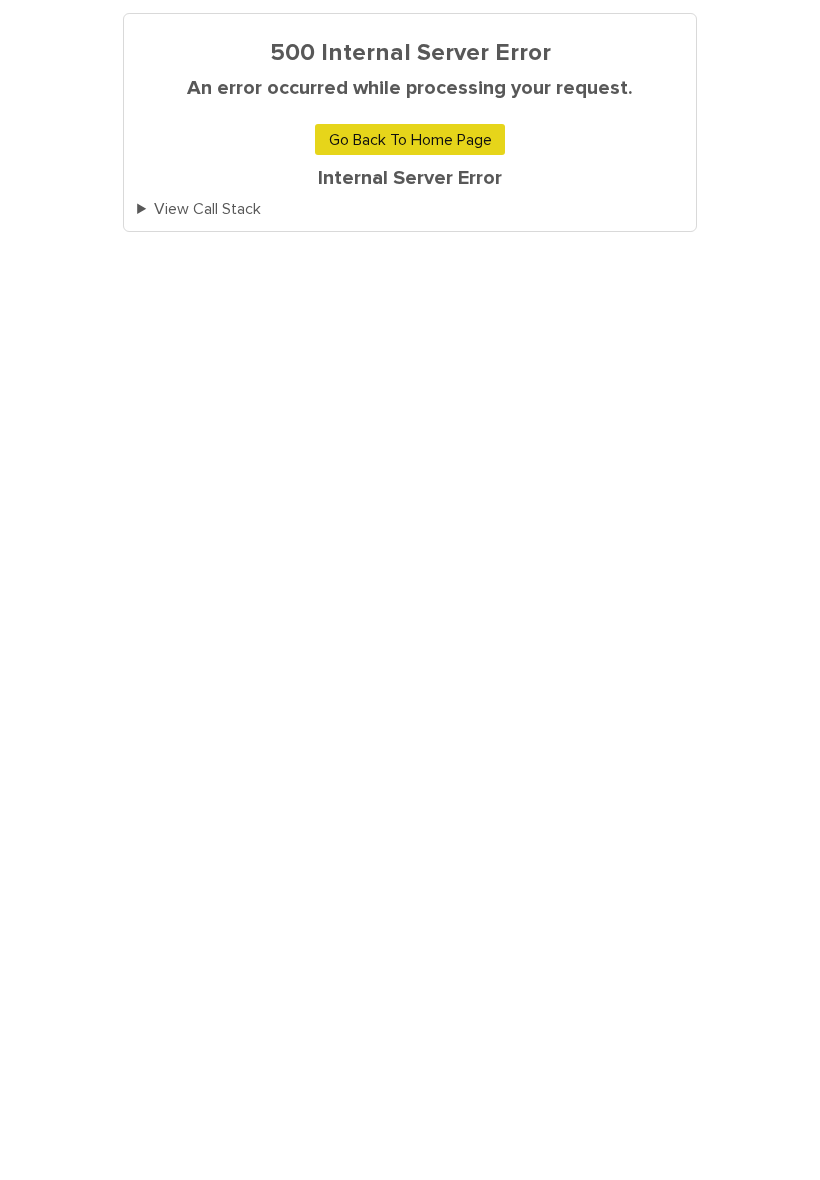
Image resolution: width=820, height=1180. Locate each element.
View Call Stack (207, 209)
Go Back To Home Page (410, 140)
